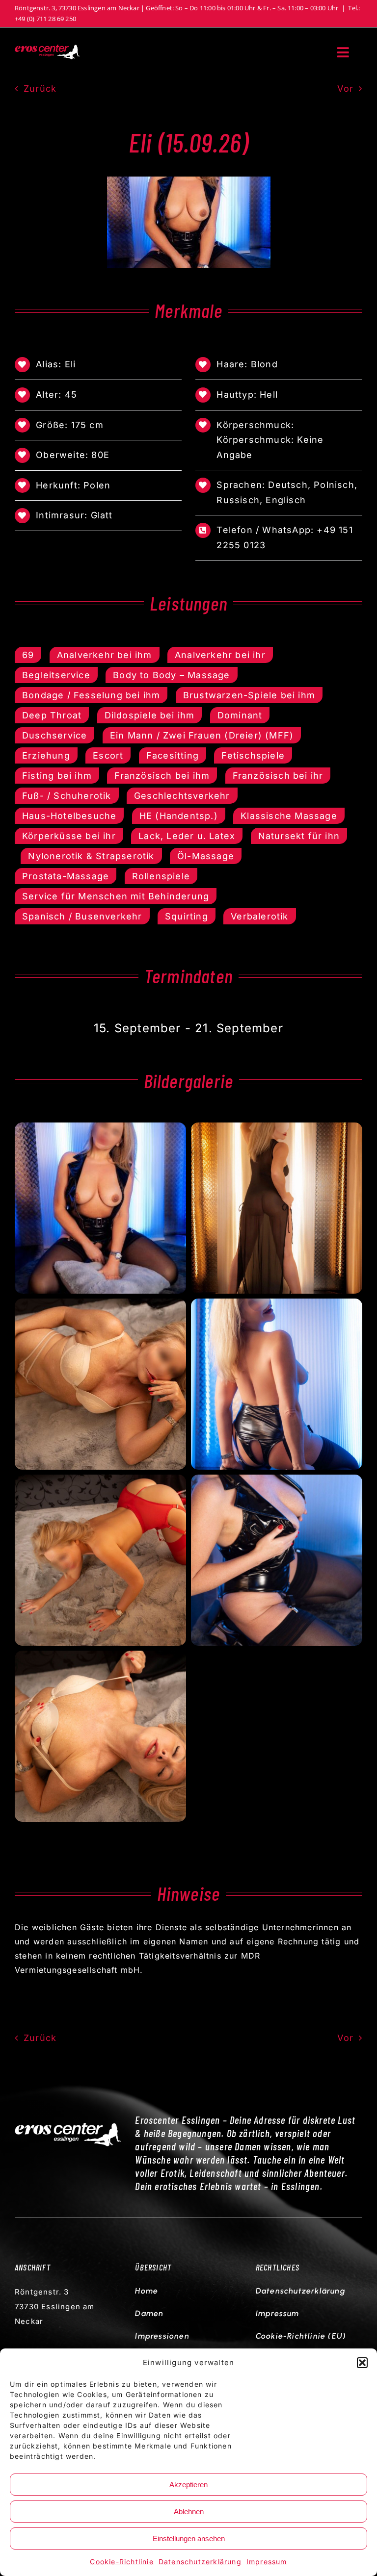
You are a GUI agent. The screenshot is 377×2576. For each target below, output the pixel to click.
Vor (345, 89)
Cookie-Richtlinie (121, 2562)
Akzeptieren (188, 2485)
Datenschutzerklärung (200, 2562)
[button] (362, 2363)
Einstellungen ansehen (189, 2538)
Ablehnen (189, 2512)
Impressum (267, 2562)
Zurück (40, 89)
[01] (189, 180)
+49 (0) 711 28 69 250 (45, 19)
